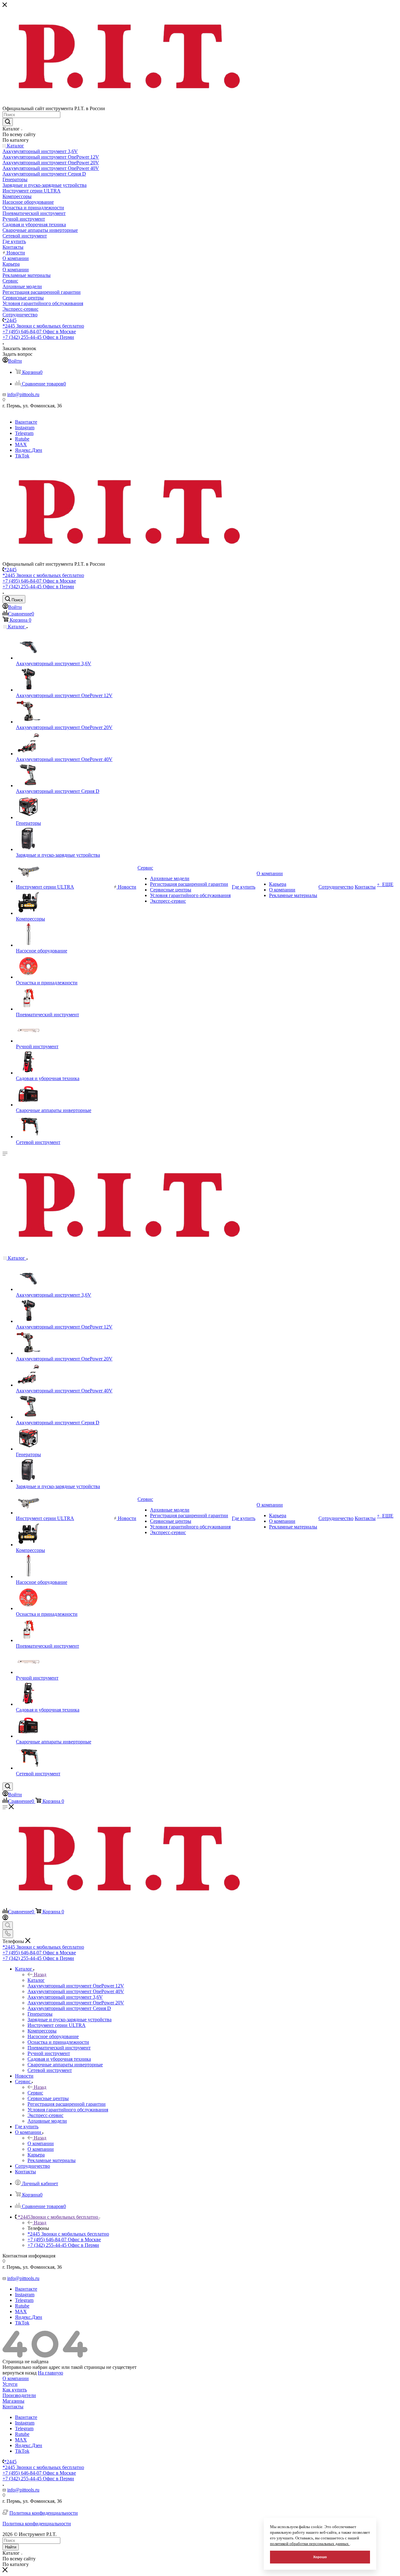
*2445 (10, 320)
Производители (19, 2395)
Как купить (15, 2390)
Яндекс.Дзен (29, 450)
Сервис (35, 2093)
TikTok (22, 456)
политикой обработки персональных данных (310, 2544)
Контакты (13, 2407)
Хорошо (320, 2557)
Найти (11, 2547)
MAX (21, 444)
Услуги (10, 2384)
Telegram (24, 433)
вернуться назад (20, 2373)
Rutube (22, 439)
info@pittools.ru (23, 394)
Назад (40, 1974)
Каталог (36, 1980)
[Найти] (8, 122)
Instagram (25, 428)
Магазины (13, 2401)
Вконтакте (26, 422)
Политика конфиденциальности (44, 2513)
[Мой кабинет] (5, 1918)
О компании (41, 2143)
